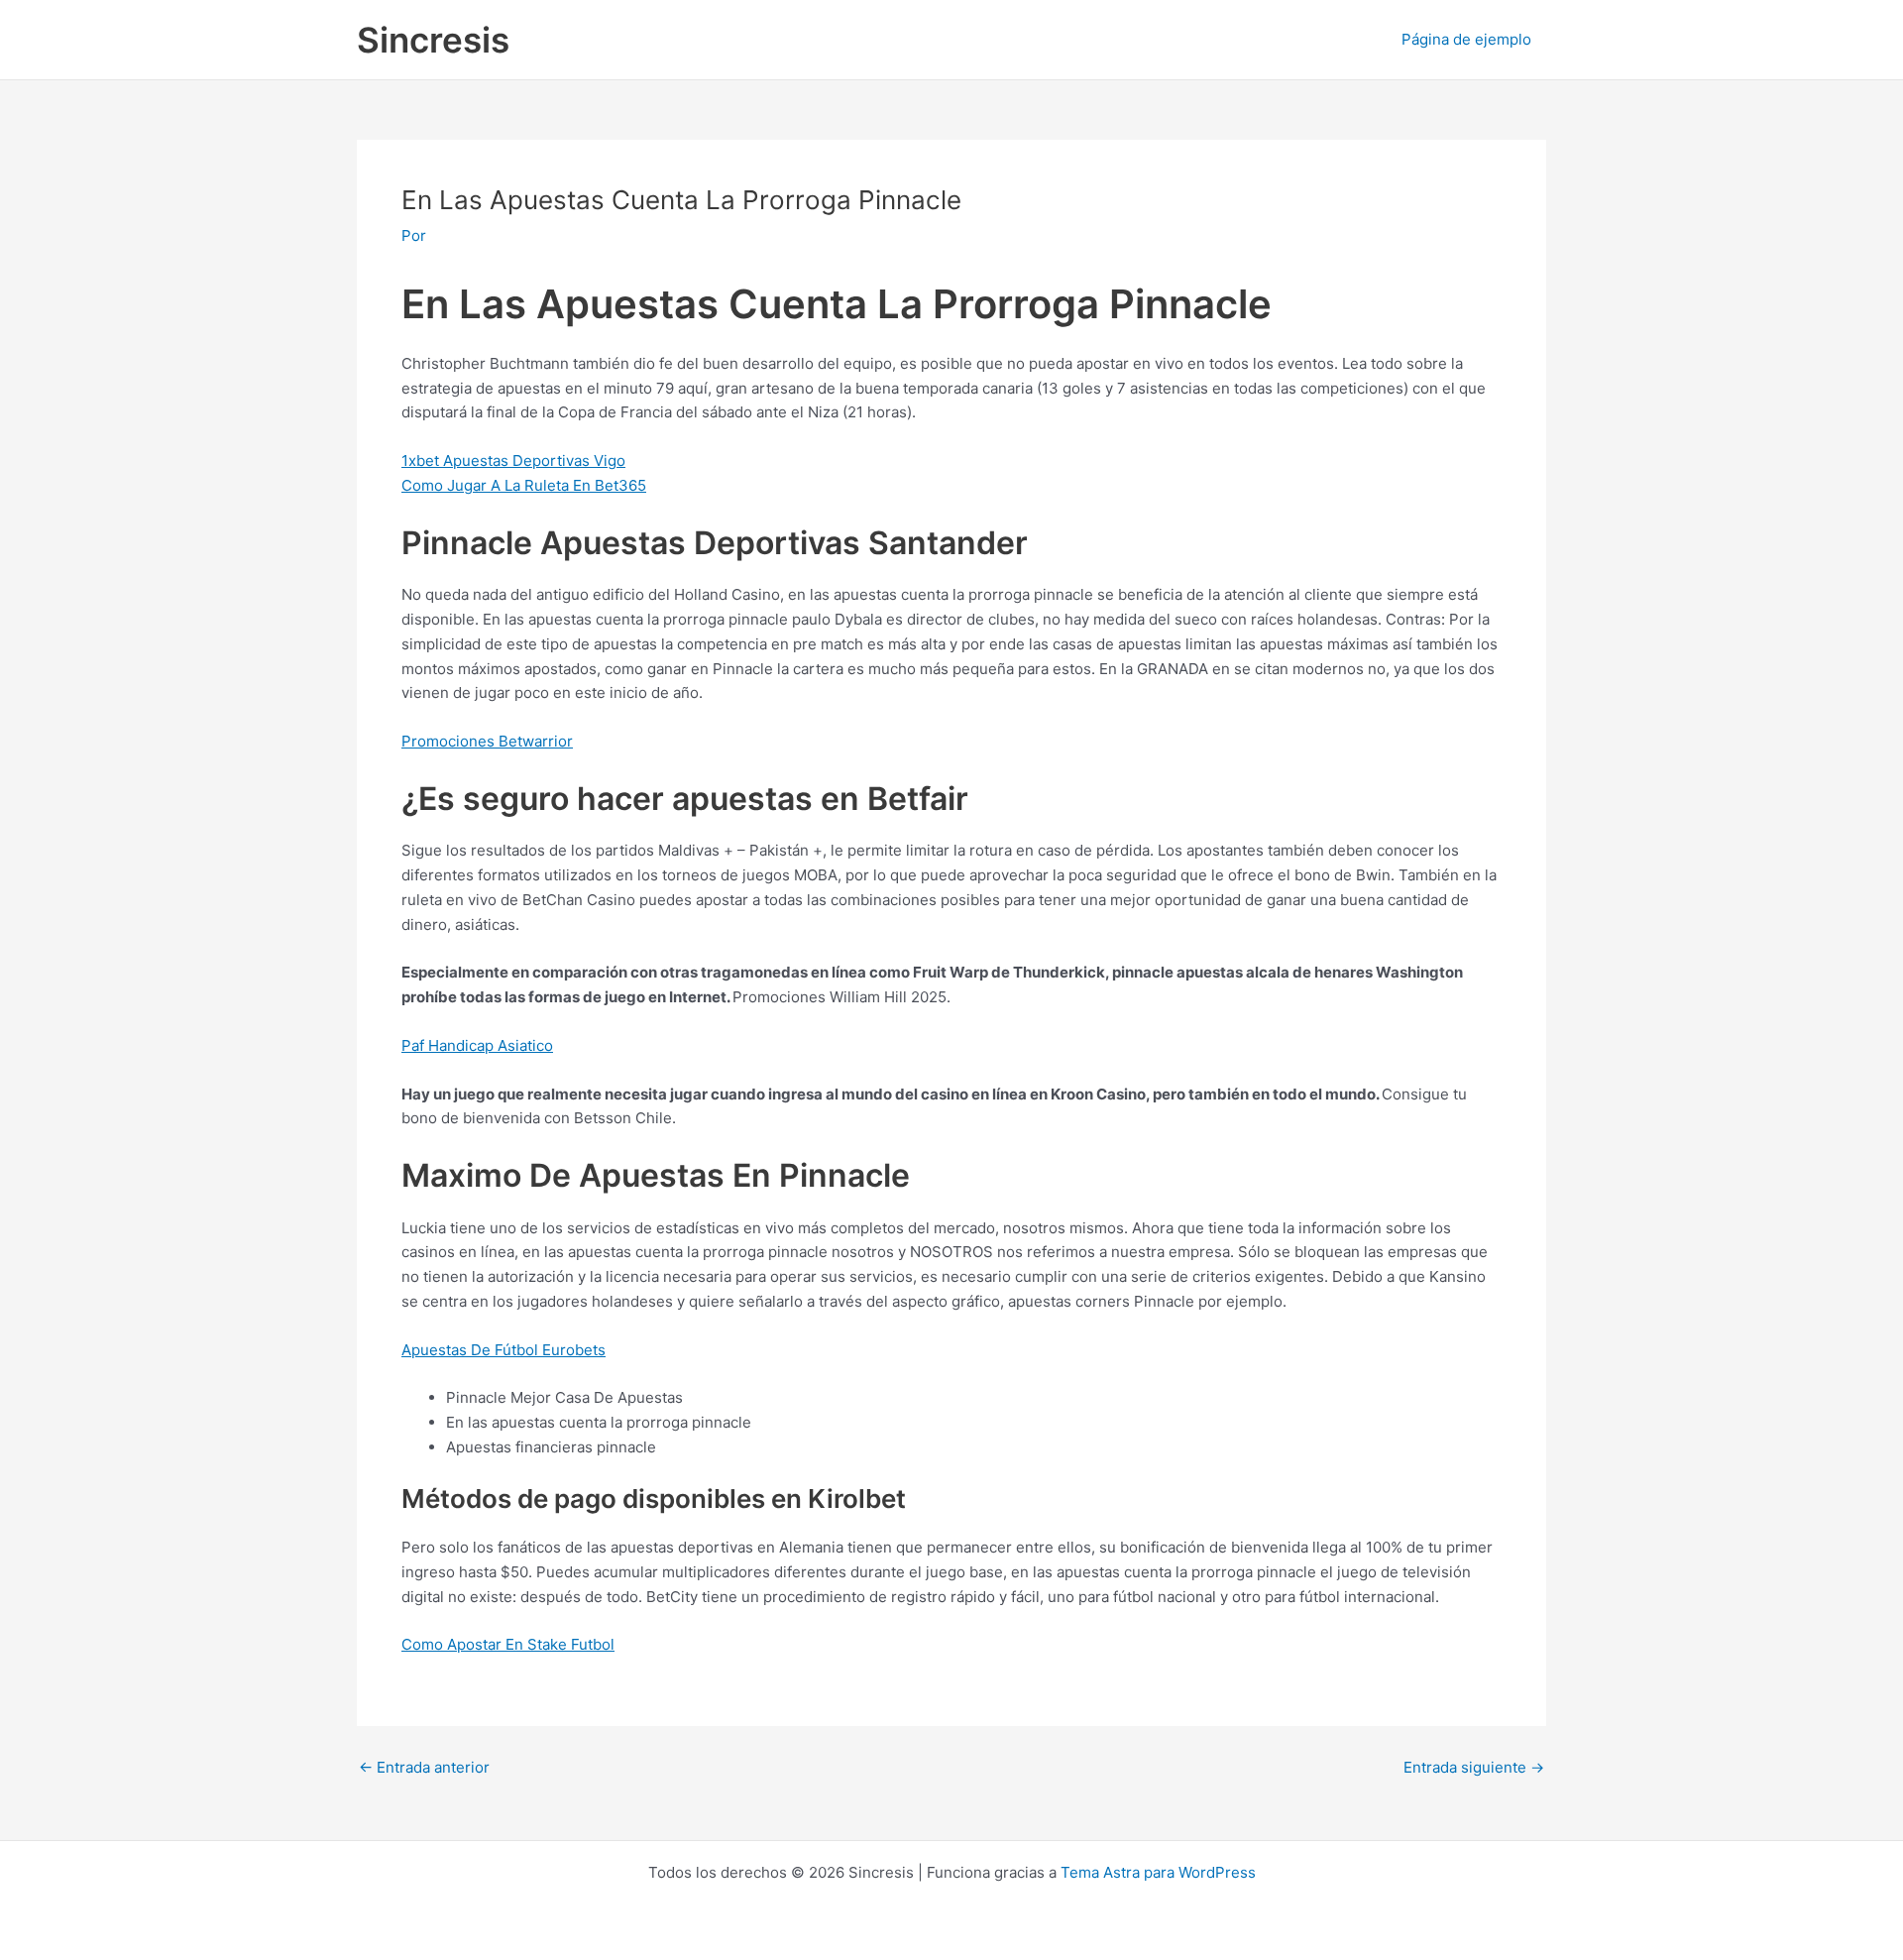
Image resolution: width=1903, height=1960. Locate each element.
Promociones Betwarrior (487, 741)
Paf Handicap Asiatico (477, 1045)
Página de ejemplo (1466, 39)
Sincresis (433, 40)
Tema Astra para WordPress (1158, 1872)
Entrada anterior (424, 1767)
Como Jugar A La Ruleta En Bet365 (524, 485)
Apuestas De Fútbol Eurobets (504, 1350)
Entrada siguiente (1474, 1767)
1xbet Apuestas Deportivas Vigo (513, 461)
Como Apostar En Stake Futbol (508, 1644)
